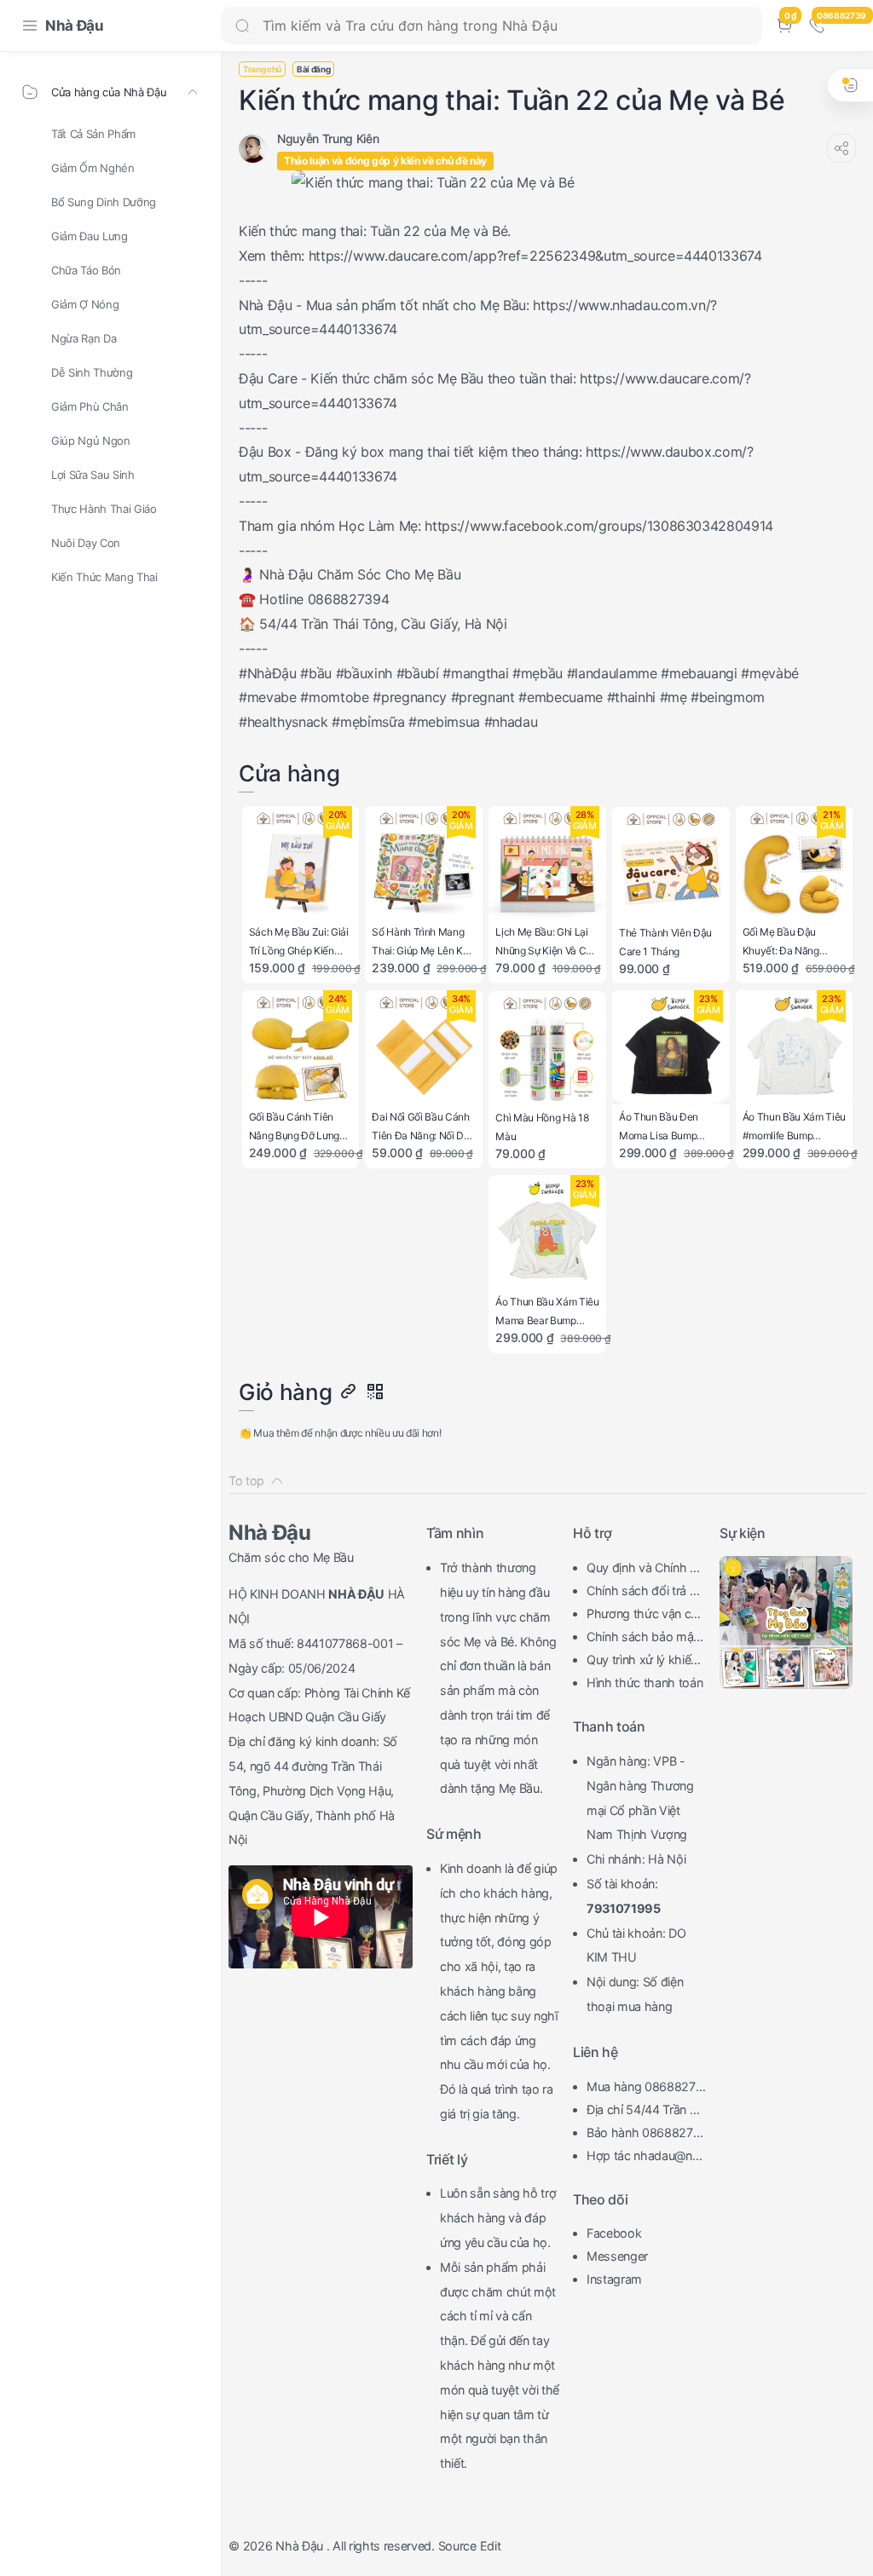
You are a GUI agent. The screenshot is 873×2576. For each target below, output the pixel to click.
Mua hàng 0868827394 (645, 2089)
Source (457, 2546)
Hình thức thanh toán (645, 1683)
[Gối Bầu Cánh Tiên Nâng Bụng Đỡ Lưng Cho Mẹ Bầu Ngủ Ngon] (301, 1049)
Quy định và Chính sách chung (645, 1570)
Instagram (614, 2279)
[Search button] (242, 26)
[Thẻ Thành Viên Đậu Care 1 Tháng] (671, 866)
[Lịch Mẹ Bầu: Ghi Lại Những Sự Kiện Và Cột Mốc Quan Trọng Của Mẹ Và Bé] (547, 865)
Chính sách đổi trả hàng (645, 1593)
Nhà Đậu (75, 26)
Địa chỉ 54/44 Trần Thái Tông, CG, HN (645, 2112)
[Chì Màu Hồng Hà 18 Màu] (547, 1050)
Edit (491, 2546)
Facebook (614, 2233)
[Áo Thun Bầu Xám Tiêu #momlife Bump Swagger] (795, 1049)
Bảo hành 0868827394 (643, 2135)
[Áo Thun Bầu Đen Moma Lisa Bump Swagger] (671, 1049)
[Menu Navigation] (30, 26)
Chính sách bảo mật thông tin (645, 1639)
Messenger (617, 2256)
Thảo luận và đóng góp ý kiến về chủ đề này (385, 161)
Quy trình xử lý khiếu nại (642, 1662)
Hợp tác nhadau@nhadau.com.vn (646, 2158)
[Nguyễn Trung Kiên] (328, 138)
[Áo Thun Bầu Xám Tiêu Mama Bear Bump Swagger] (547, 1234)
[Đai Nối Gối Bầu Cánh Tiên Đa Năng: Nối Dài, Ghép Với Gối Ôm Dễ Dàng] (424, 1049)
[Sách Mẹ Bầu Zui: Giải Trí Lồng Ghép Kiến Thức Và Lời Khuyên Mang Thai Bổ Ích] (301, 865)
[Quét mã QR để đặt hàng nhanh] (374, 1392)
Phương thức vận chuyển (646, 1616)
